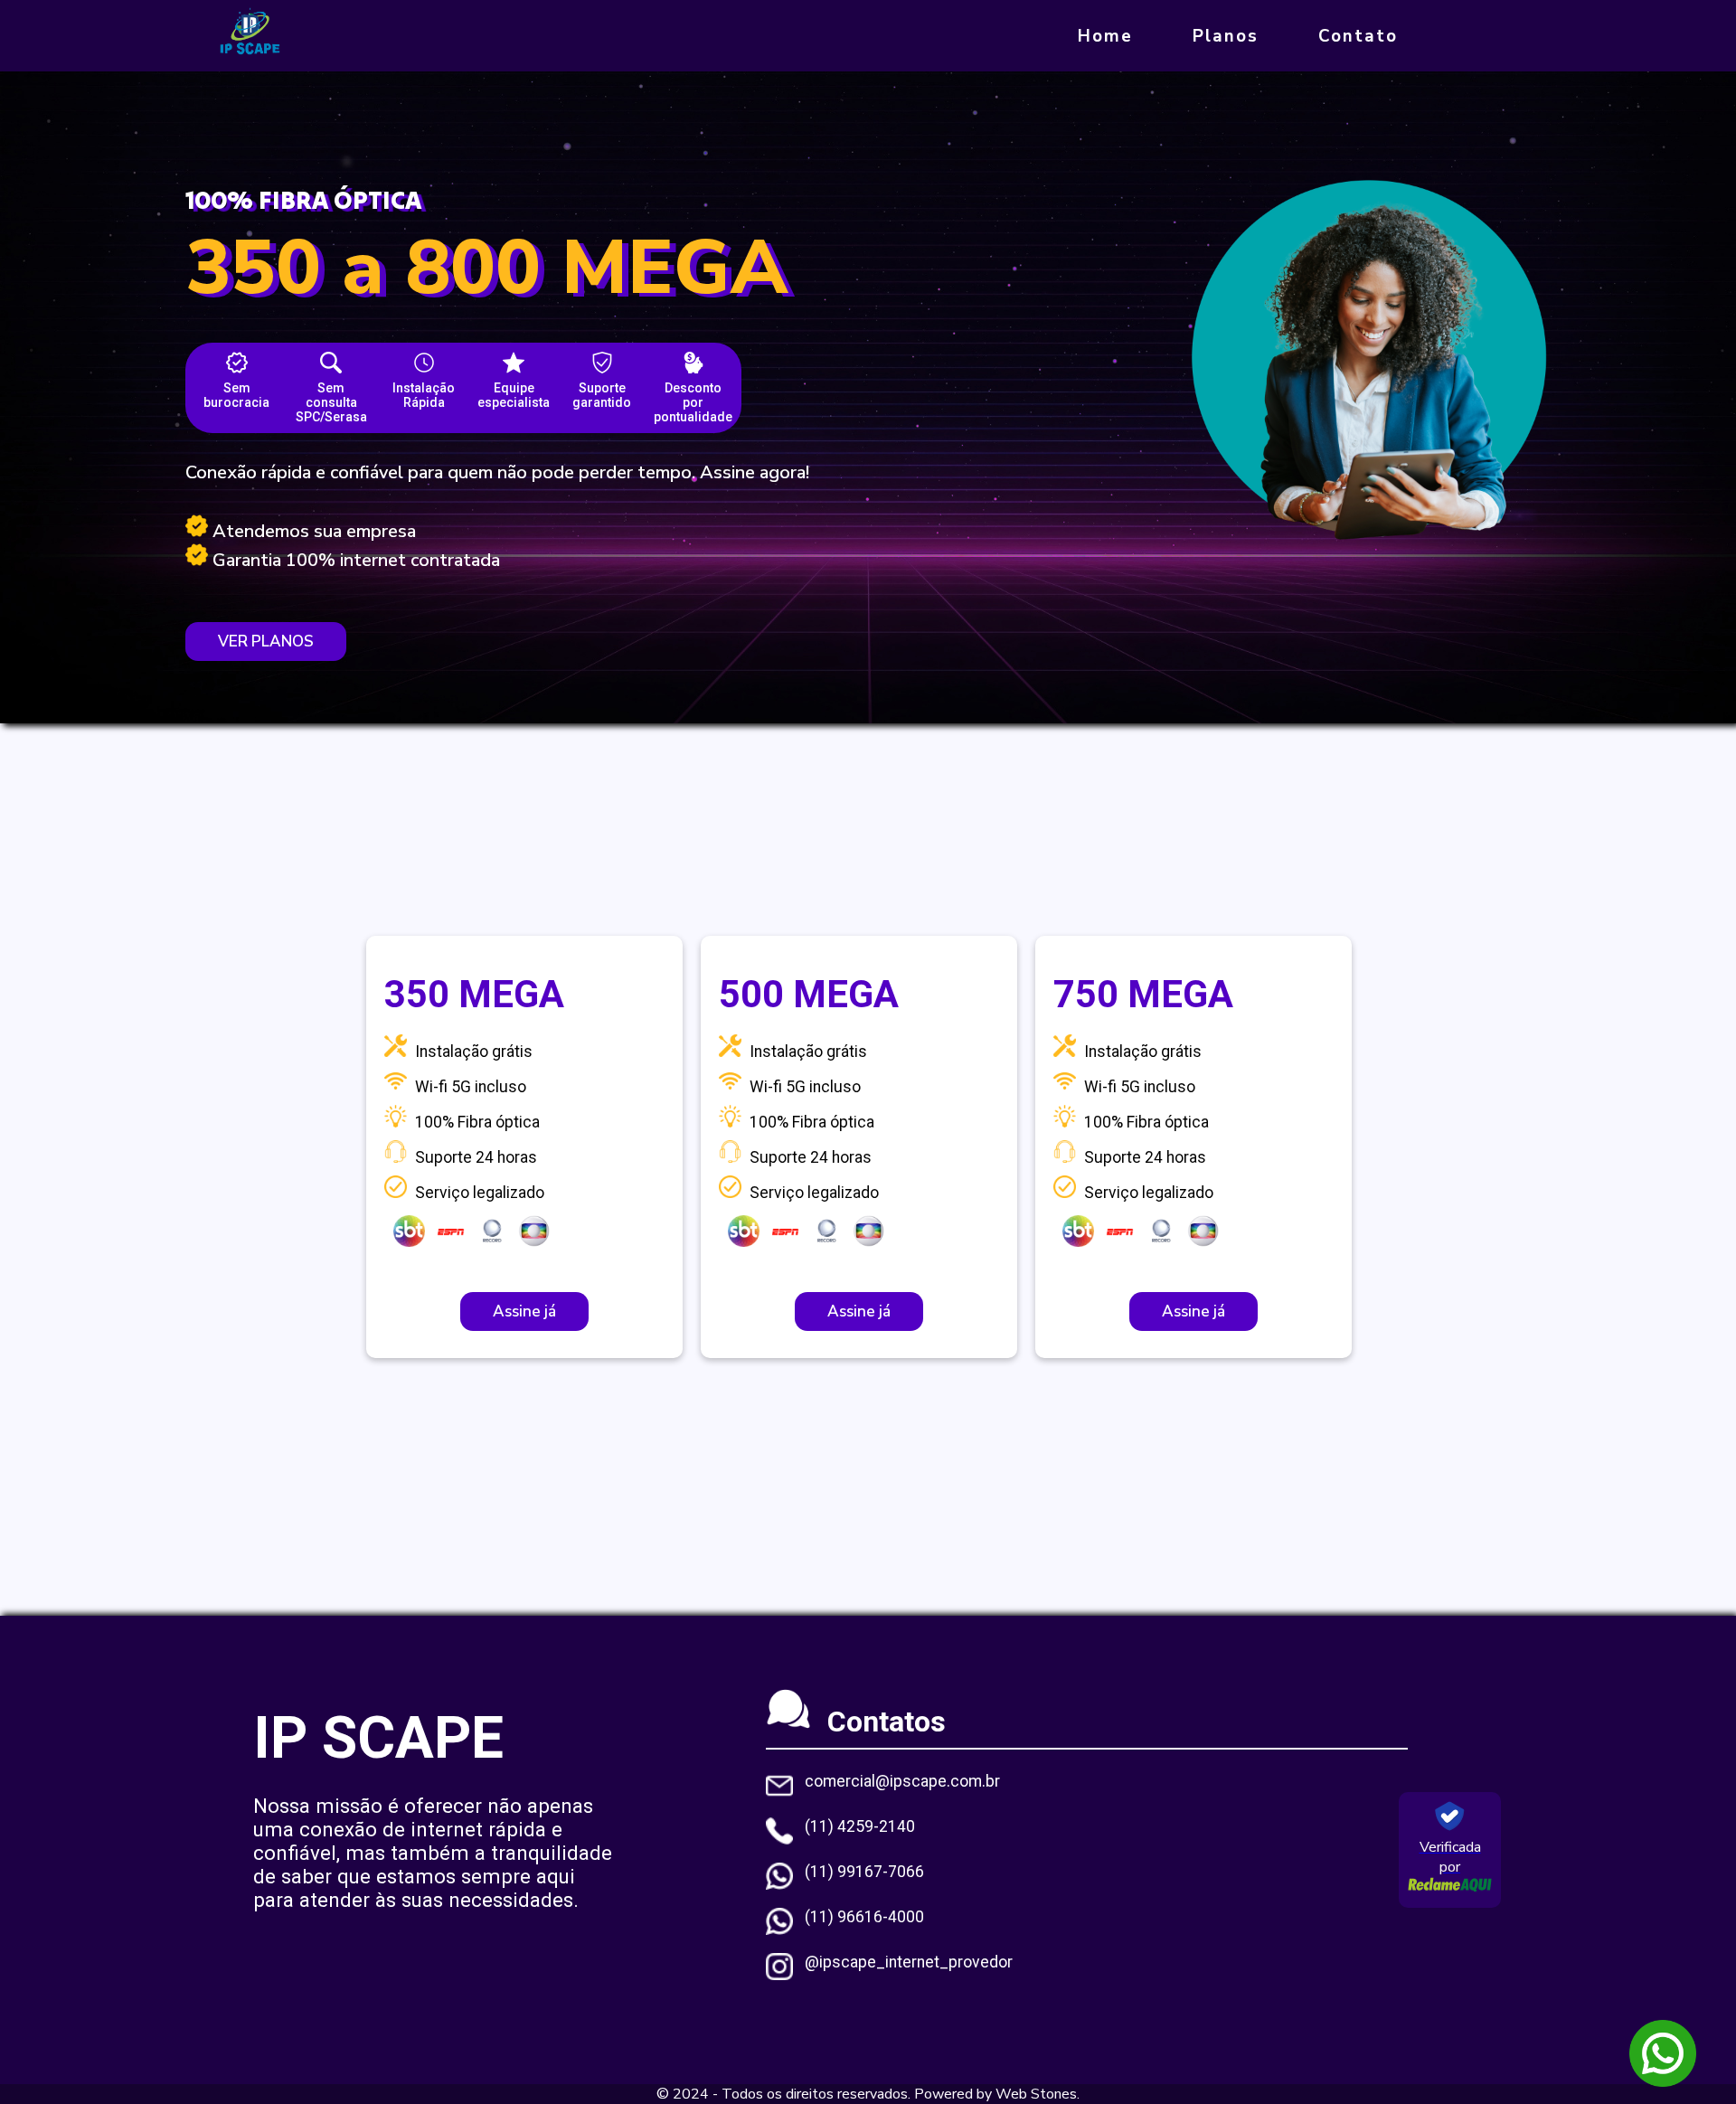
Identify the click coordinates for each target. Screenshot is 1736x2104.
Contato (1358, 36)
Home (1105, 36)
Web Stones (1036, 2094)
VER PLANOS (266, 642)
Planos (1226, 36)
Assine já (524, 1311)
